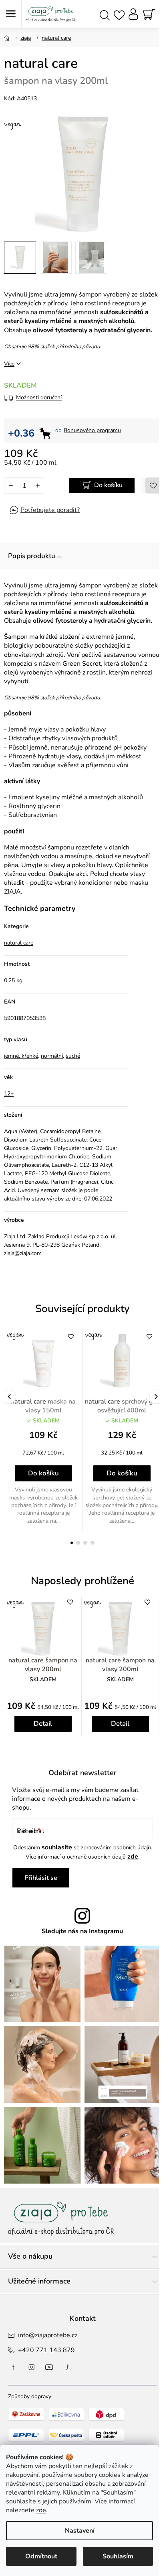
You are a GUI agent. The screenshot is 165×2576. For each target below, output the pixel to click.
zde (41, 2510)
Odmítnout (41, 2556)
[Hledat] (105, 14)
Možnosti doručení (39, 397)
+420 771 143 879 (46, 2350)
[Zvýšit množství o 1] (37, 486)
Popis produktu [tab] (32, 556)
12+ (9, 1094)
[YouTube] (49, 2367)
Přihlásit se (41, 1878)
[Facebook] (14, 2367)
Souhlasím (118, 2556)
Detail (43, 1724)
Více (9, 364)
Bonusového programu (92, 430)
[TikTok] (67, 2367)
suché (73, 1056)
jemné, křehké (21, 1056)
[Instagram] (32, 2367)
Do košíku (108, 485)
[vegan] (43, 1361)
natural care (19, 943)
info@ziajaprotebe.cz (48, 2335)
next (156, 1397)
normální (52, 1056)
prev (9, 1397)
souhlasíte (57, 1847)
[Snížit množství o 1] (11, 486)
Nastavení (80, 2531)
